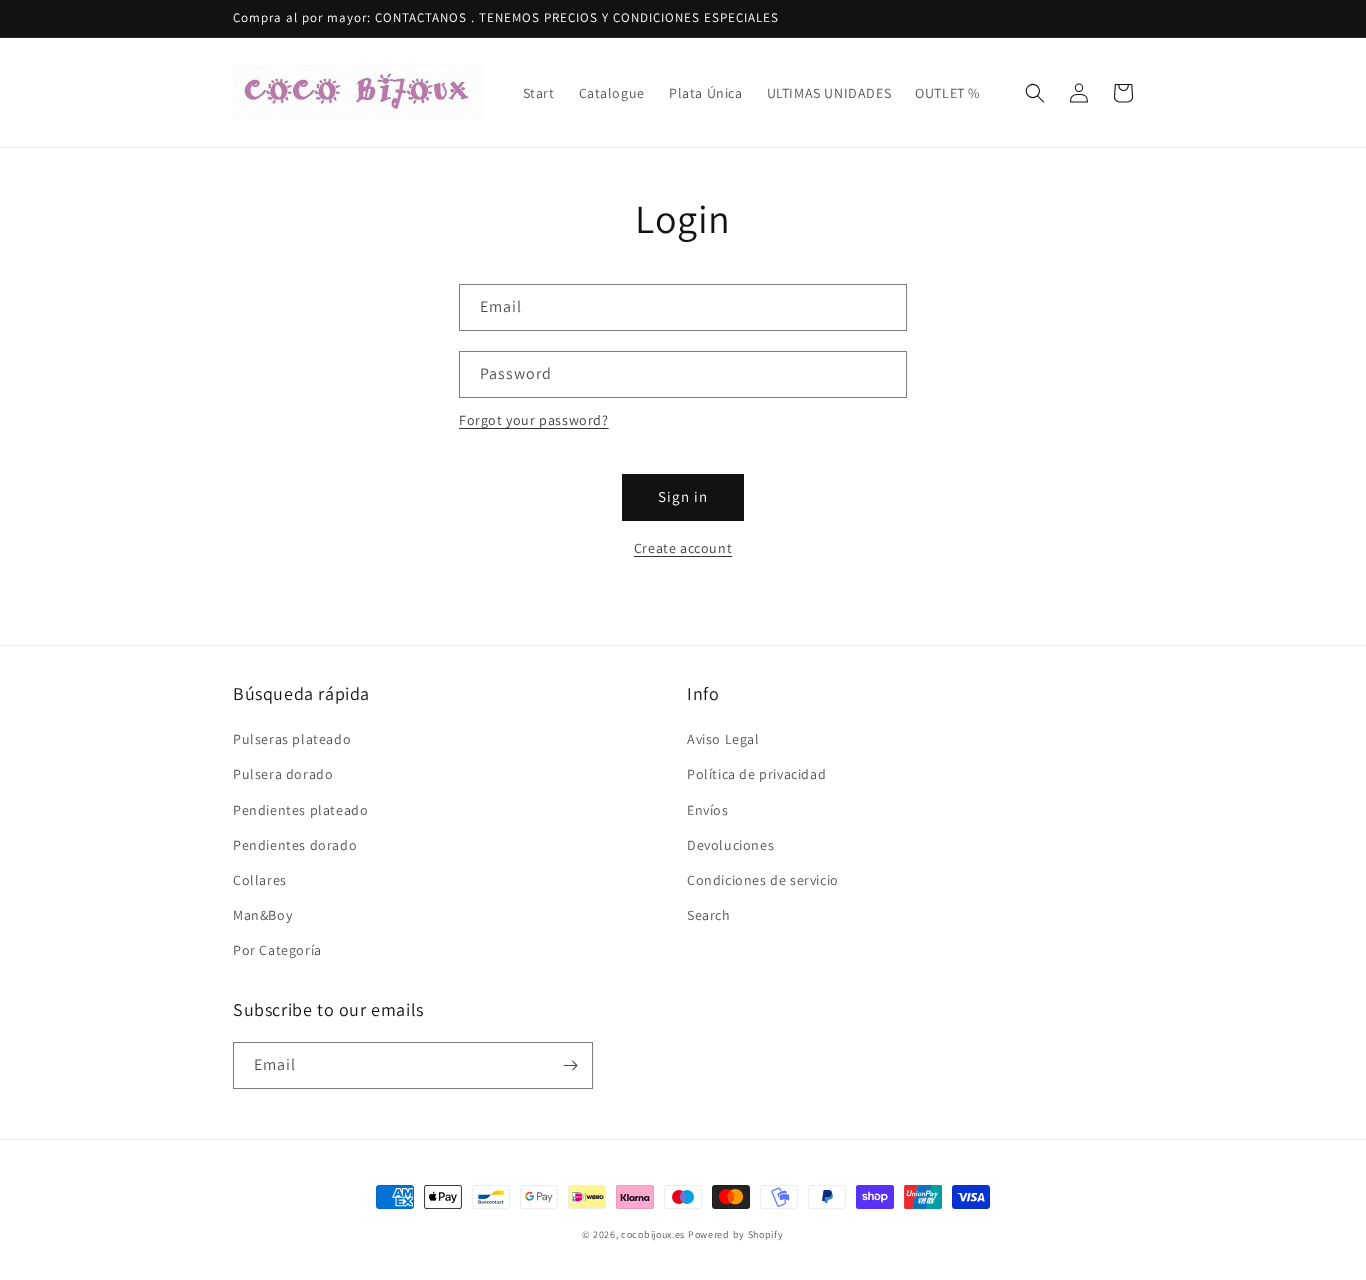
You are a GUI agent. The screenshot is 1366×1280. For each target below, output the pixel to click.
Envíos (708, 810)
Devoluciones (730, 845)
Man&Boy (262, 915)
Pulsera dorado (283, 774)
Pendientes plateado (300, 810)
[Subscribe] (570, 1065)
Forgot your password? (534, 420)
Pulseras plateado (292, 739)
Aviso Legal (723, 739)
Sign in (683, 496)
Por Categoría (277, 950)
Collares (260, 880)
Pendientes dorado (295, 845)
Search (709, 915)
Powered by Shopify (736, 1234)
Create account (683, 548)
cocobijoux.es (653, 1234)
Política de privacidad (756, 774)
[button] (1035, 93)
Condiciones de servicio (763, 880)
